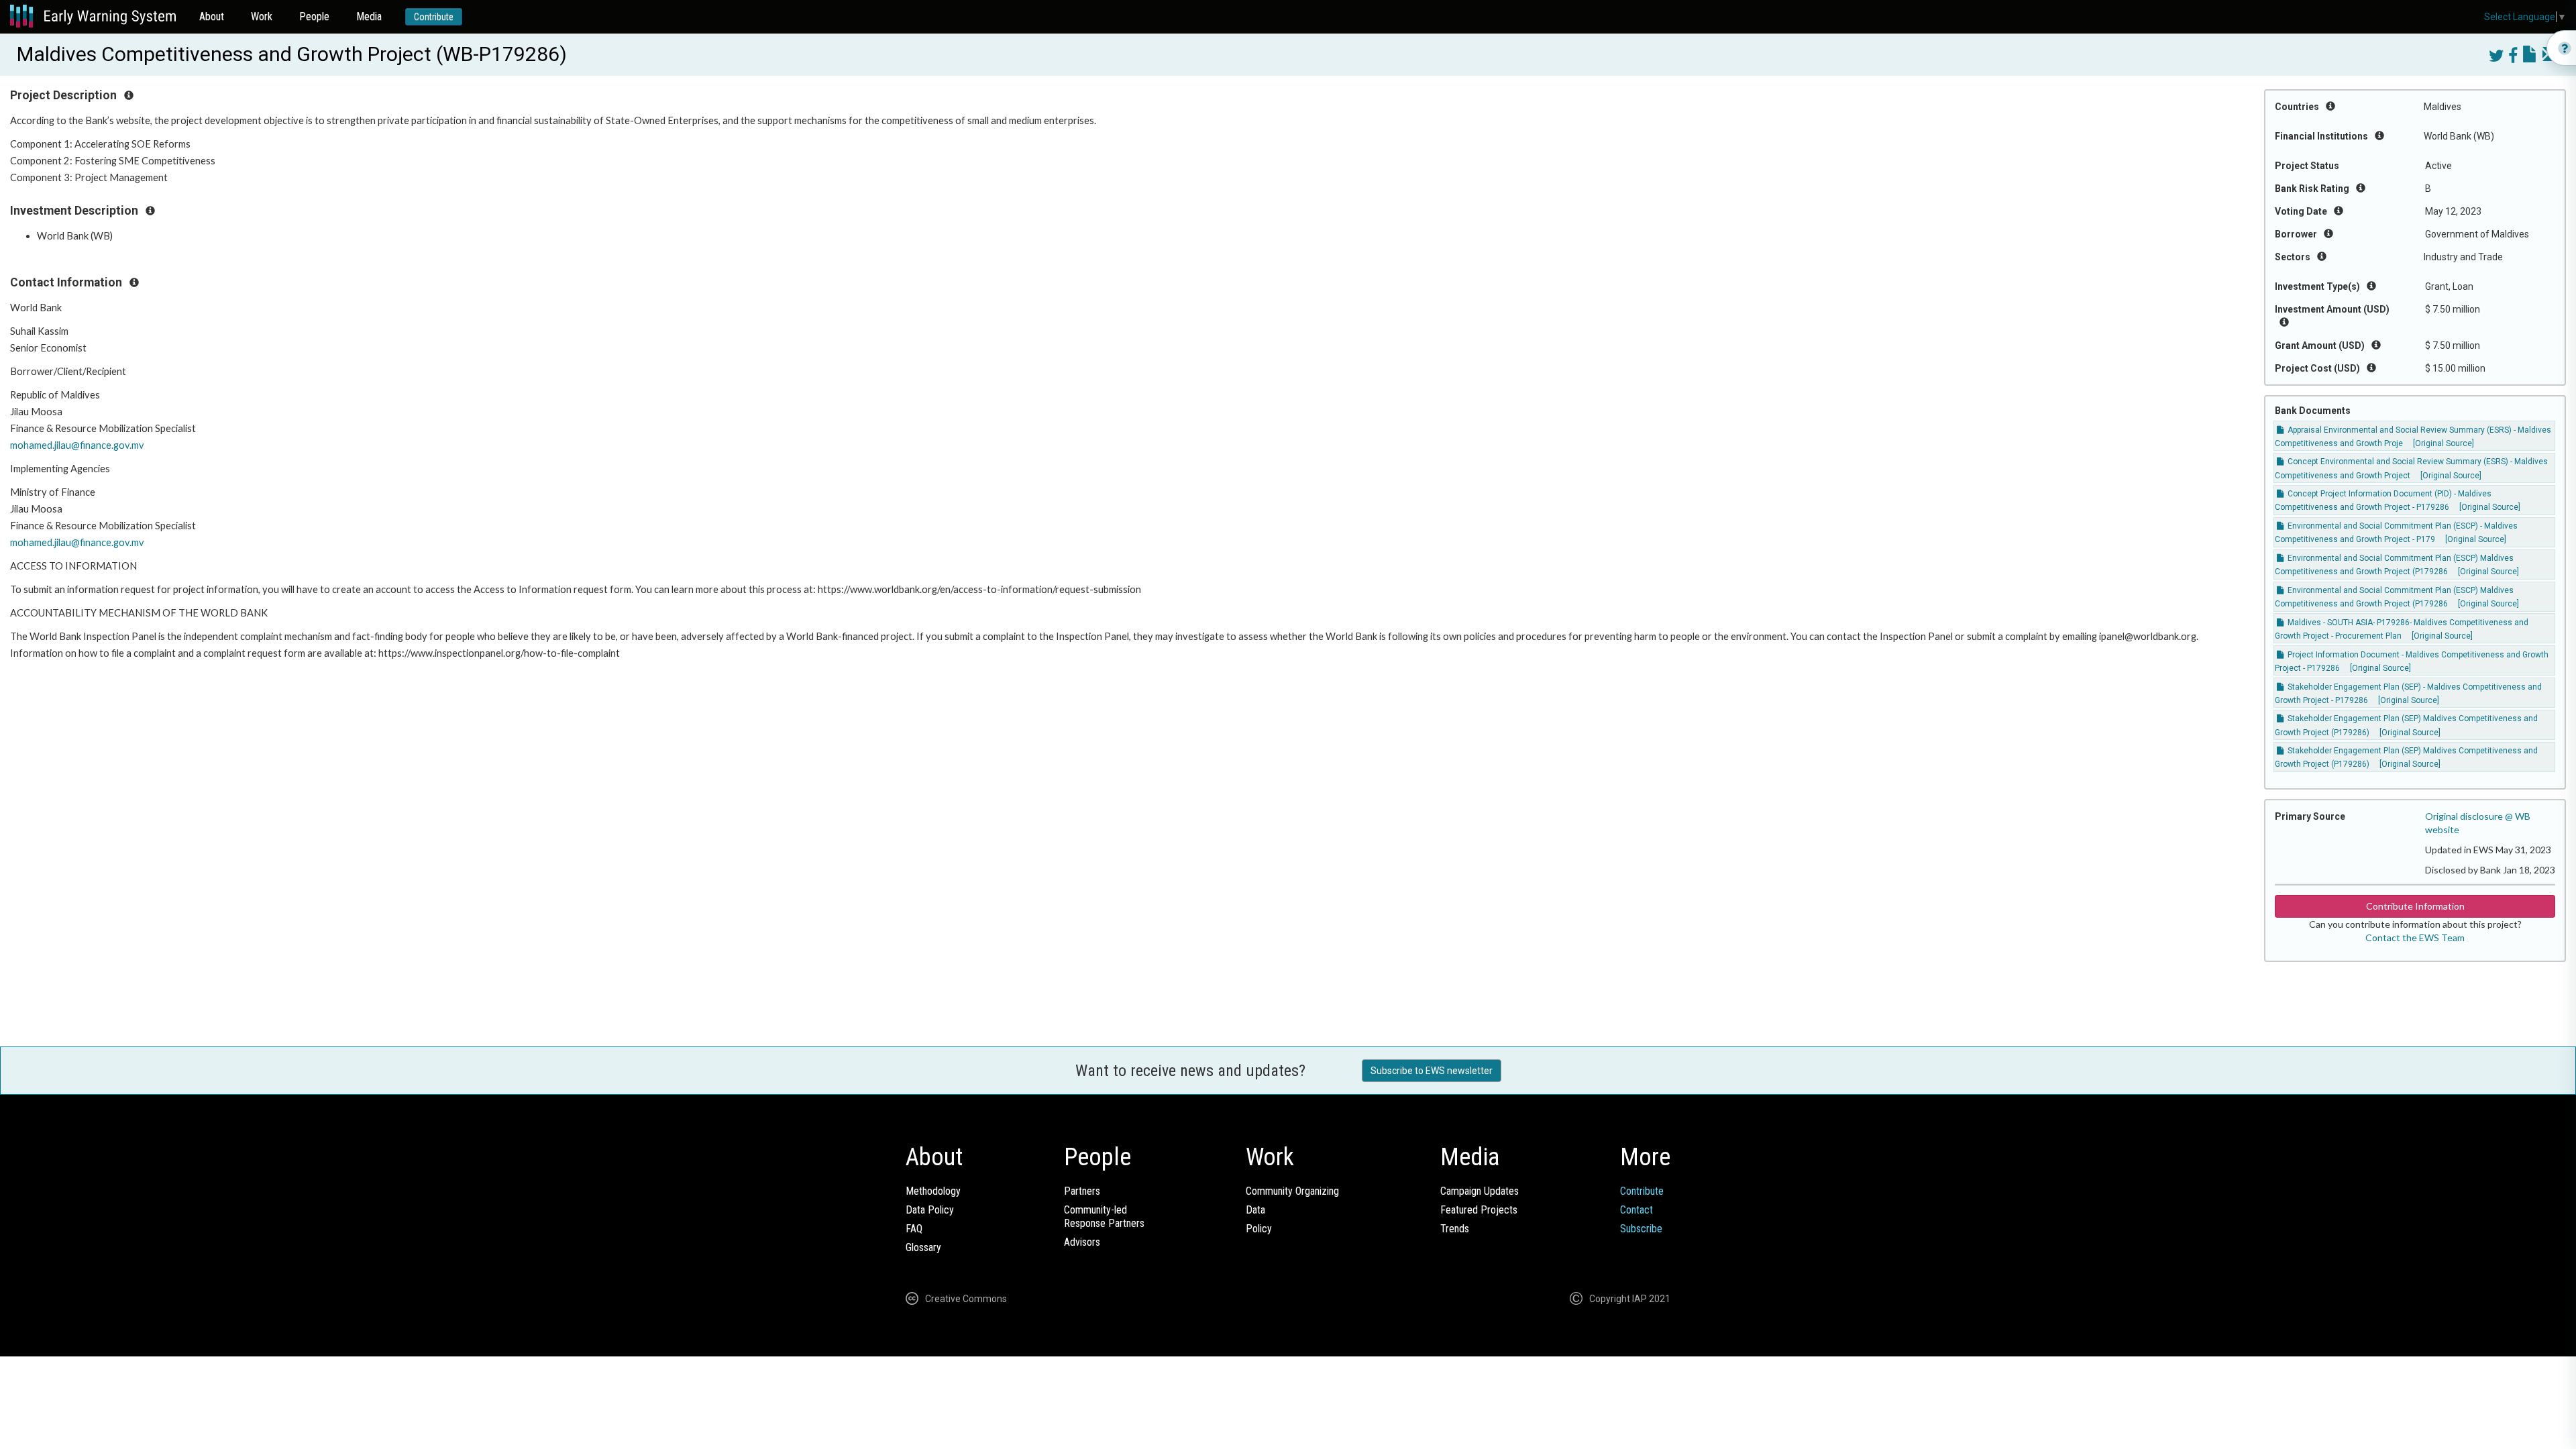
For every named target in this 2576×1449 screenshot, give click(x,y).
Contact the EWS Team (2415, 937)
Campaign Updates (1480, 1191)
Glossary (923, 1247)
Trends (1455, 1229)
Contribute (434, 17)
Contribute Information (2415, 906)
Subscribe (1641, 1229)
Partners (1082, 1191)
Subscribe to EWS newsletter (1432, 1071)
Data (1255, 1210)
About (212, 16)
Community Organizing (1292, 1191)
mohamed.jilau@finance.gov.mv (77, 445)
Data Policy (930, 1210)
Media (369, 16)
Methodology (933, 1191)
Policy (1259, 1229)
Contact (1636, 1210)
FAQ (914, 1229)
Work (262, 16)
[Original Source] (2444, 443)
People (314, 16)
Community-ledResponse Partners (1104, 1217)
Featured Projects (1479, 1210)
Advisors (1082, 1242)
